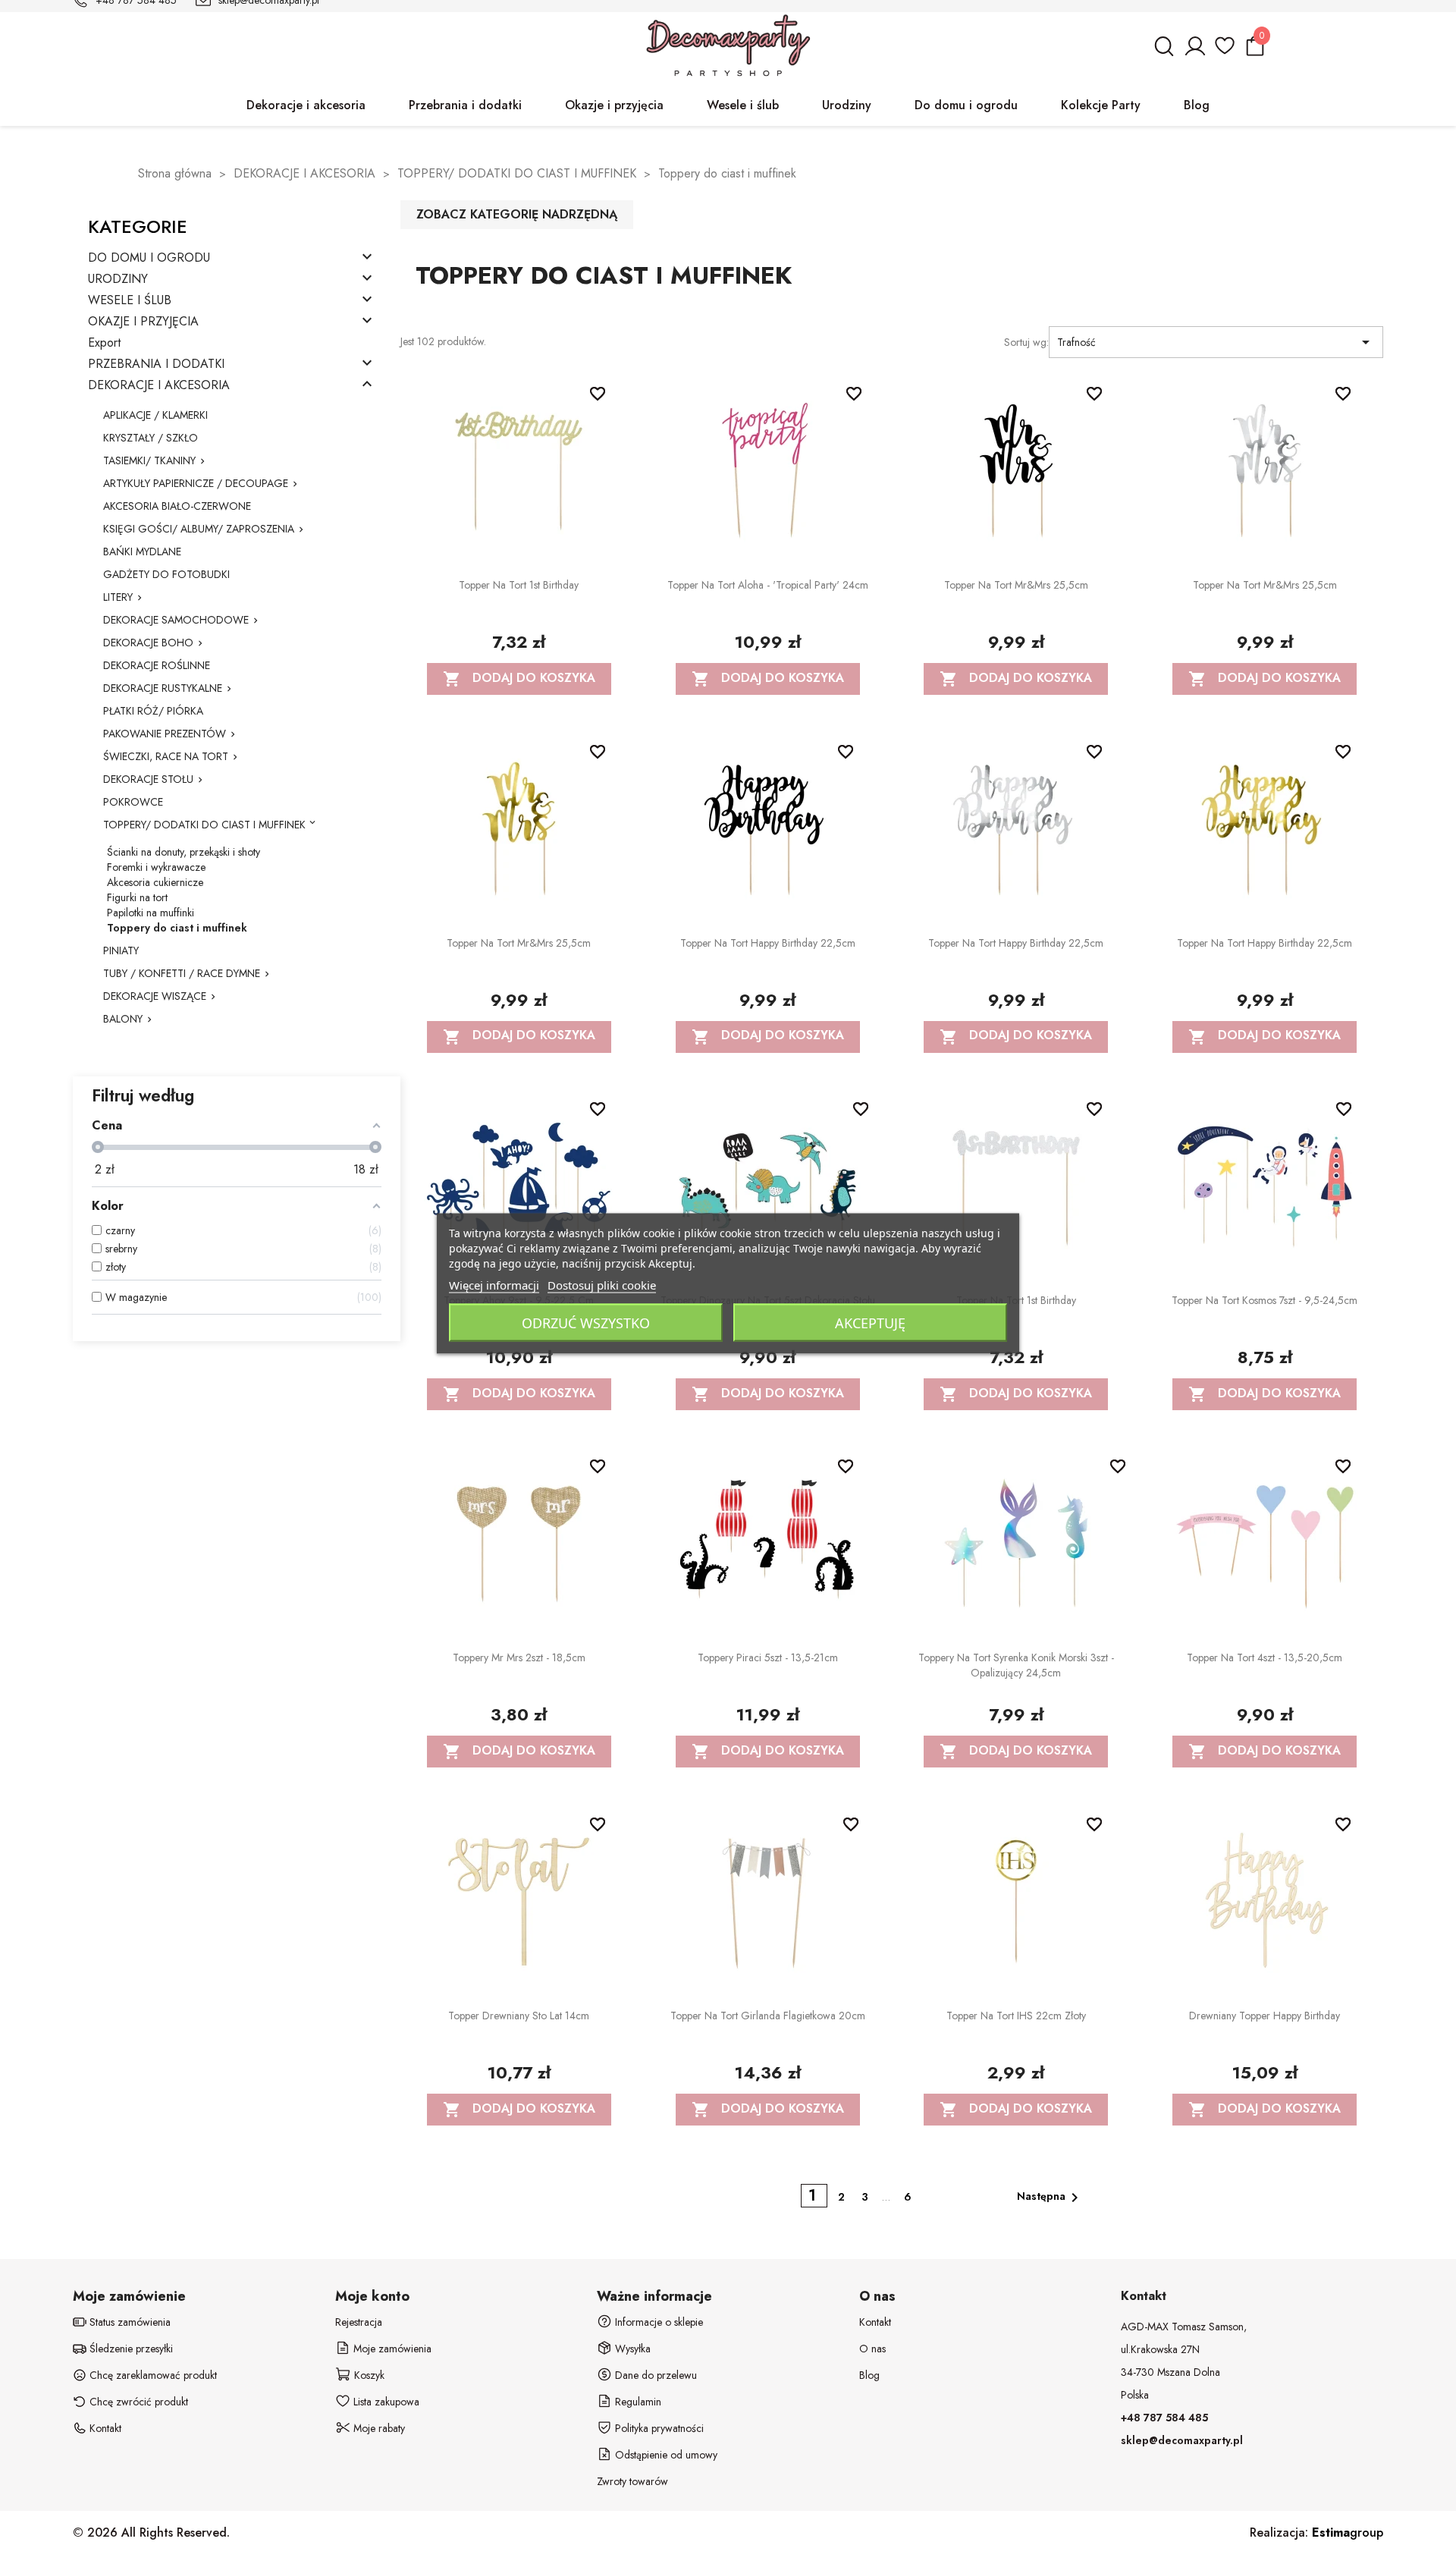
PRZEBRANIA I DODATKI (156, 364)
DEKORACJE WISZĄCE (155, 996)
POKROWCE (133, 802)
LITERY (118, 597)
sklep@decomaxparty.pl (1182, 2440)
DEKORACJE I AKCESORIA (159, 386)
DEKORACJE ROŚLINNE (157, 665)
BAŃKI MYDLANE (142, 551)
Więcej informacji (494, 1285)
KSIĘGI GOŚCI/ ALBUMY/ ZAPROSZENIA (199, 529)
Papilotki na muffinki (151, 913)
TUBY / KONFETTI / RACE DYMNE (182, 973)
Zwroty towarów (632, 2481)
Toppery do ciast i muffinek (177, 928)
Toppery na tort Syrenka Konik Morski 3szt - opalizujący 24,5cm (1016, 1665)
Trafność (1216, 342)
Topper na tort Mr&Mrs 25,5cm (1016, 585)
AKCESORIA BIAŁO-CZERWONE (177, 506)
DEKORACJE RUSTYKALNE (163, 688)
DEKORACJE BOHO (148, 643)
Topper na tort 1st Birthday (519, 585)
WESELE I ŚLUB (130, 301)
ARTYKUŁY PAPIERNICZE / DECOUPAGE (196, 483)
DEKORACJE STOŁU (148, 779)
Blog (869, 2375)
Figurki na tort (137, 897)
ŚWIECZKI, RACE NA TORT (166, 756)
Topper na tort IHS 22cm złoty (1016, 2016)
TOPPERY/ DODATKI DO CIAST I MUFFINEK (204, 825)
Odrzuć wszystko (586, 1323)
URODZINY (118, 280)
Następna (1050, 2198)
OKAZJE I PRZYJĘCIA (143, 322)
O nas (872, 2349)
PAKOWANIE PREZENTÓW (165, 734)
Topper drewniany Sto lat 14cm (519, 2016)
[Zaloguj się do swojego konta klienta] (1194, 53)
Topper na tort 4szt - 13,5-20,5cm (1265, 1657)
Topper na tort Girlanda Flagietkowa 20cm (768, 2016)
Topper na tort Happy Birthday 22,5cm (768, 943)
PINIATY (121, 950)
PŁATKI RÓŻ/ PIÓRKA (153, 711)
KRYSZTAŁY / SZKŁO (151, 438)
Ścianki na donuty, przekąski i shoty (184, 852)
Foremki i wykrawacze (156, 867)
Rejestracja (359, 2322)
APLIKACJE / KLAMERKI (155, 415)
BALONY (123, 1019)
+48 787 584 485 (1164, 2418)
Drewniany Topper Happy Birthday (1265, 2016)
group (1348, 2532)
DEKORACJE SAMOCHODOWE (176, 620)
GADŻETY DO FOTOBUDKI (166, 574)
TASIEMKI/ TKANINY (149, 460)
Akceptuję (870, 1323)
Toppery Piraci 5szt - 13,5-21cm (768, 1657)
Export (104, 343)
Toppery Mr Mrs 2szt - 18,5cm (519, 1657)
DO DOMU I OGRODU (149, 258)
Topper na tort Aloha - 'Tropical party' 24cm (768, 585)
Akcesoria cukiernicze (155, 882)
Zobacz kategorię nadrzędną (517, 214)
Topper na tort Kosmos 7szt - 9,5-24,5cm (1265, 1300)
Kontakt (875, 2322)
